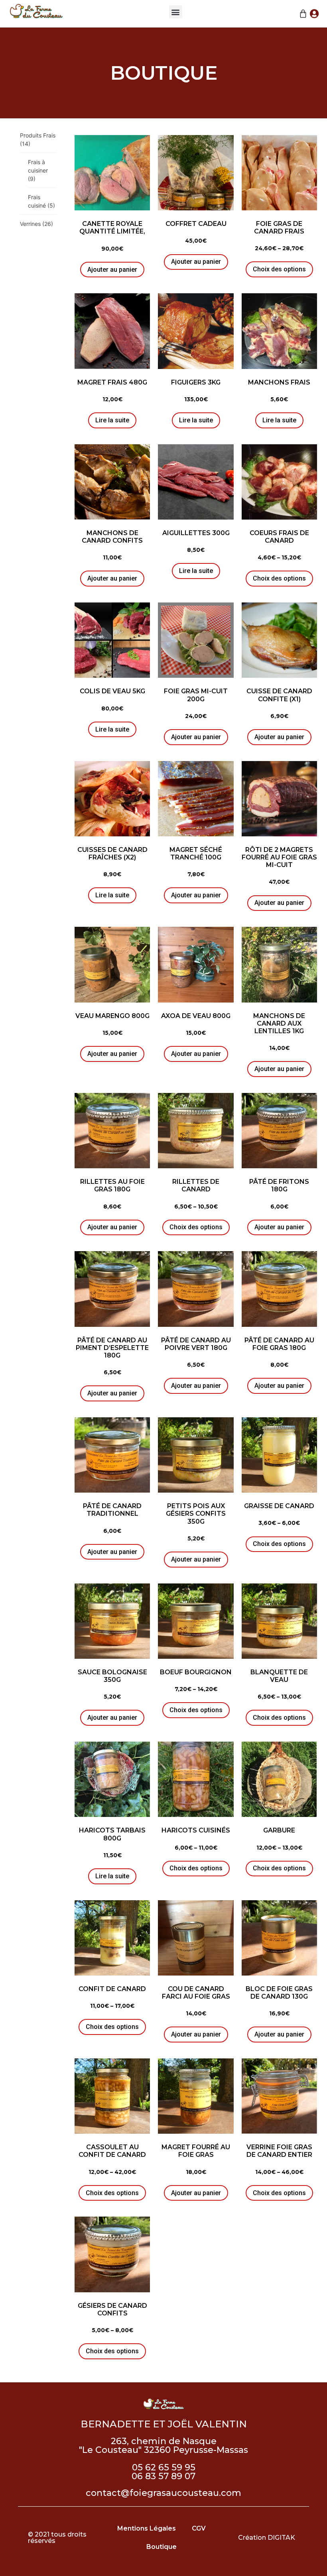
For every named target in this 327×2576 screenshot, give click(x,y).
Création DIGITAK (267, 2538)
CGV (199, 2528)
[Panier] (303, 14)
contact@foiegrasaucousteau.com (163, 2493)
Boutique (162, 2547)
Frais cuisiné (41, 201)
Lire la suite (112, 420)
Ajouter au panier (112, 270)
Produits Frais (38, 139)
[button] (176, 12)
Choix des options (279, 269)
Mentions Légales (147, 2528)
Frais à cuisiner (38, 170)
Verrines (36, 224)
